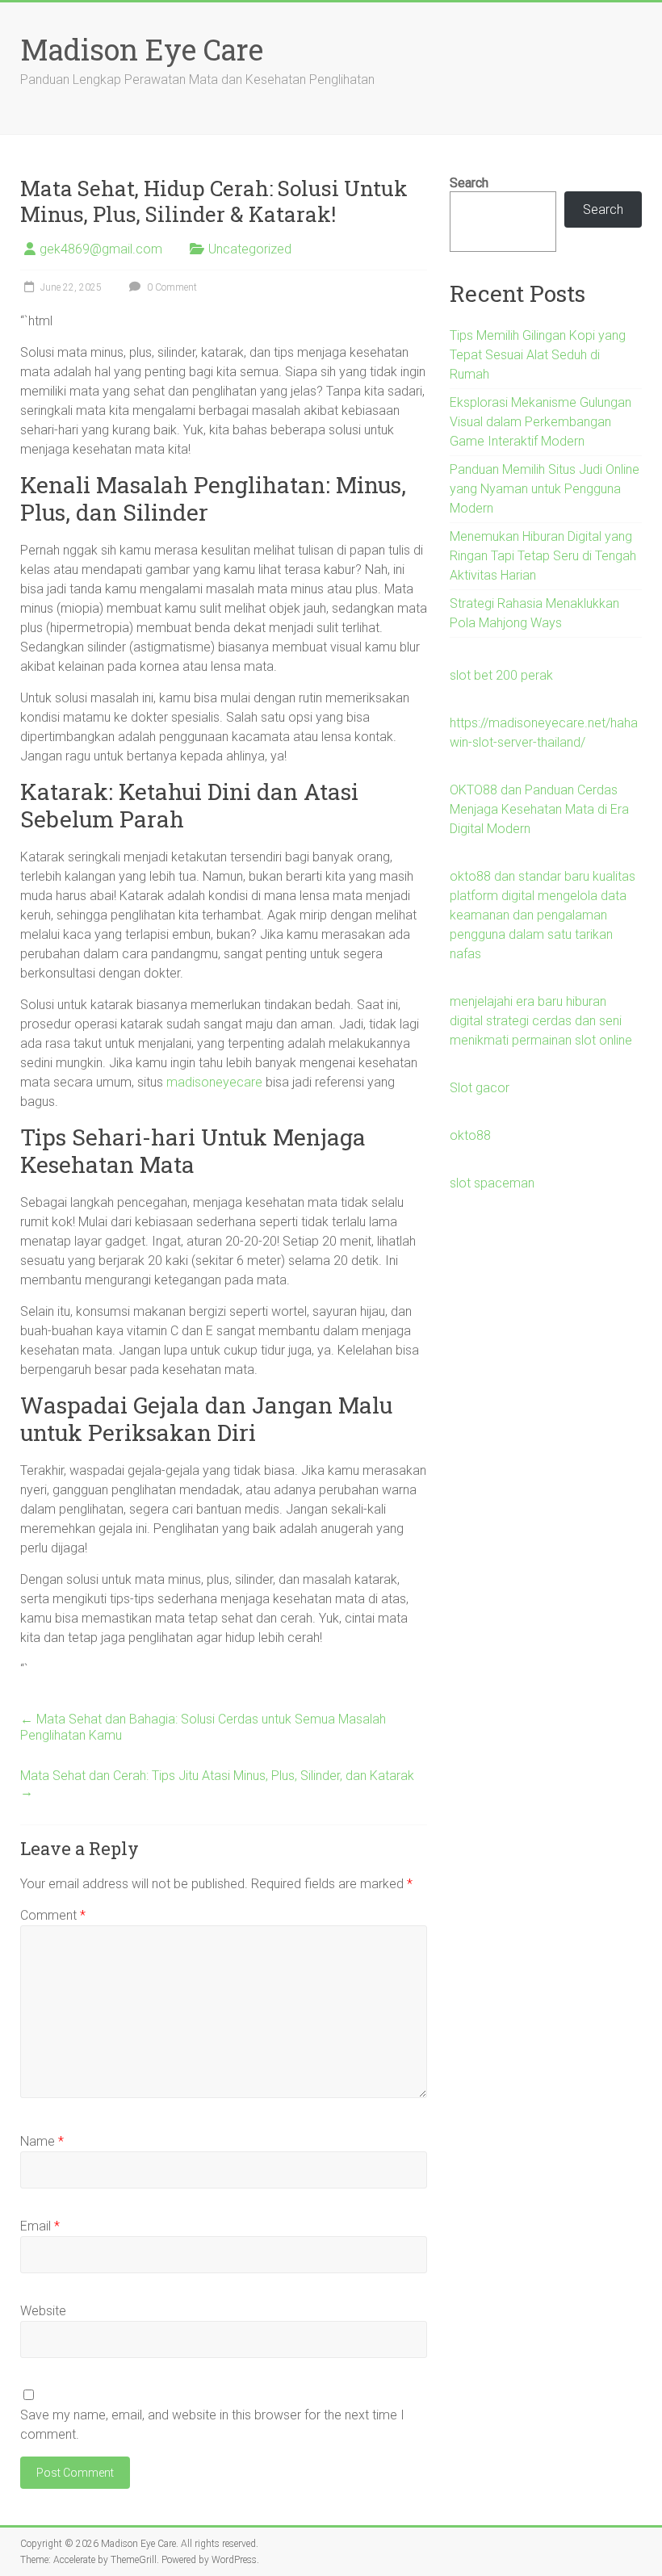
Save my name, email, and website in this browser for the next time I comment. (212, 2425)
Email (40, 2226)
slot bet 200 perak (501, 675)
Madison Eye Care (142, 49)
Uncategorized (250, 249)
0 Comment (171, 287)
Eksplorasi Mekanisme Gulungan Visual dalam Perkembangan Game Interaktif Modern (540, 422)
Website (43, 2311)
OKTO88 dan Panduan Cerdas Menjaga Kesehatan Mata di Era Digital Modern (539, 809)
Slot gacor (480, 1088)
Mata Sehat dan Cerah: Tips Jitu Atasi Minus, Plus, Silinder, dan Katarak (217, 1784)
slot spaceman (492, 1183)
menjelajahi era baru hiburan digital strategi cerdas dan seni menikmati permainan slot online (541, 1021)
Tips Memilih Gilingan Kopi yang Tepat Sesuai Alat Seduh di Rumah (538, 355)
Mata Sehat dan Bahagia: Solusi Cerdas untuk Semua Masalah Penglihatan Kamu (203, 1727)
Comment (53, 1915)
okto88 (470, 1135)
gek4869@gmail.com (101, 249)
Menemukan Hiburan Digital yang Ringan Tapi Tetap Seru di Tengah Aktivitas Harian (543, 556)
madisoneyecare (214, 1082)
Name (42, 2141)
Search (469, 183)
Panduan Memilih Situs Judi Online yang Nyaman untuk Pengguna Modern (545, 489)
